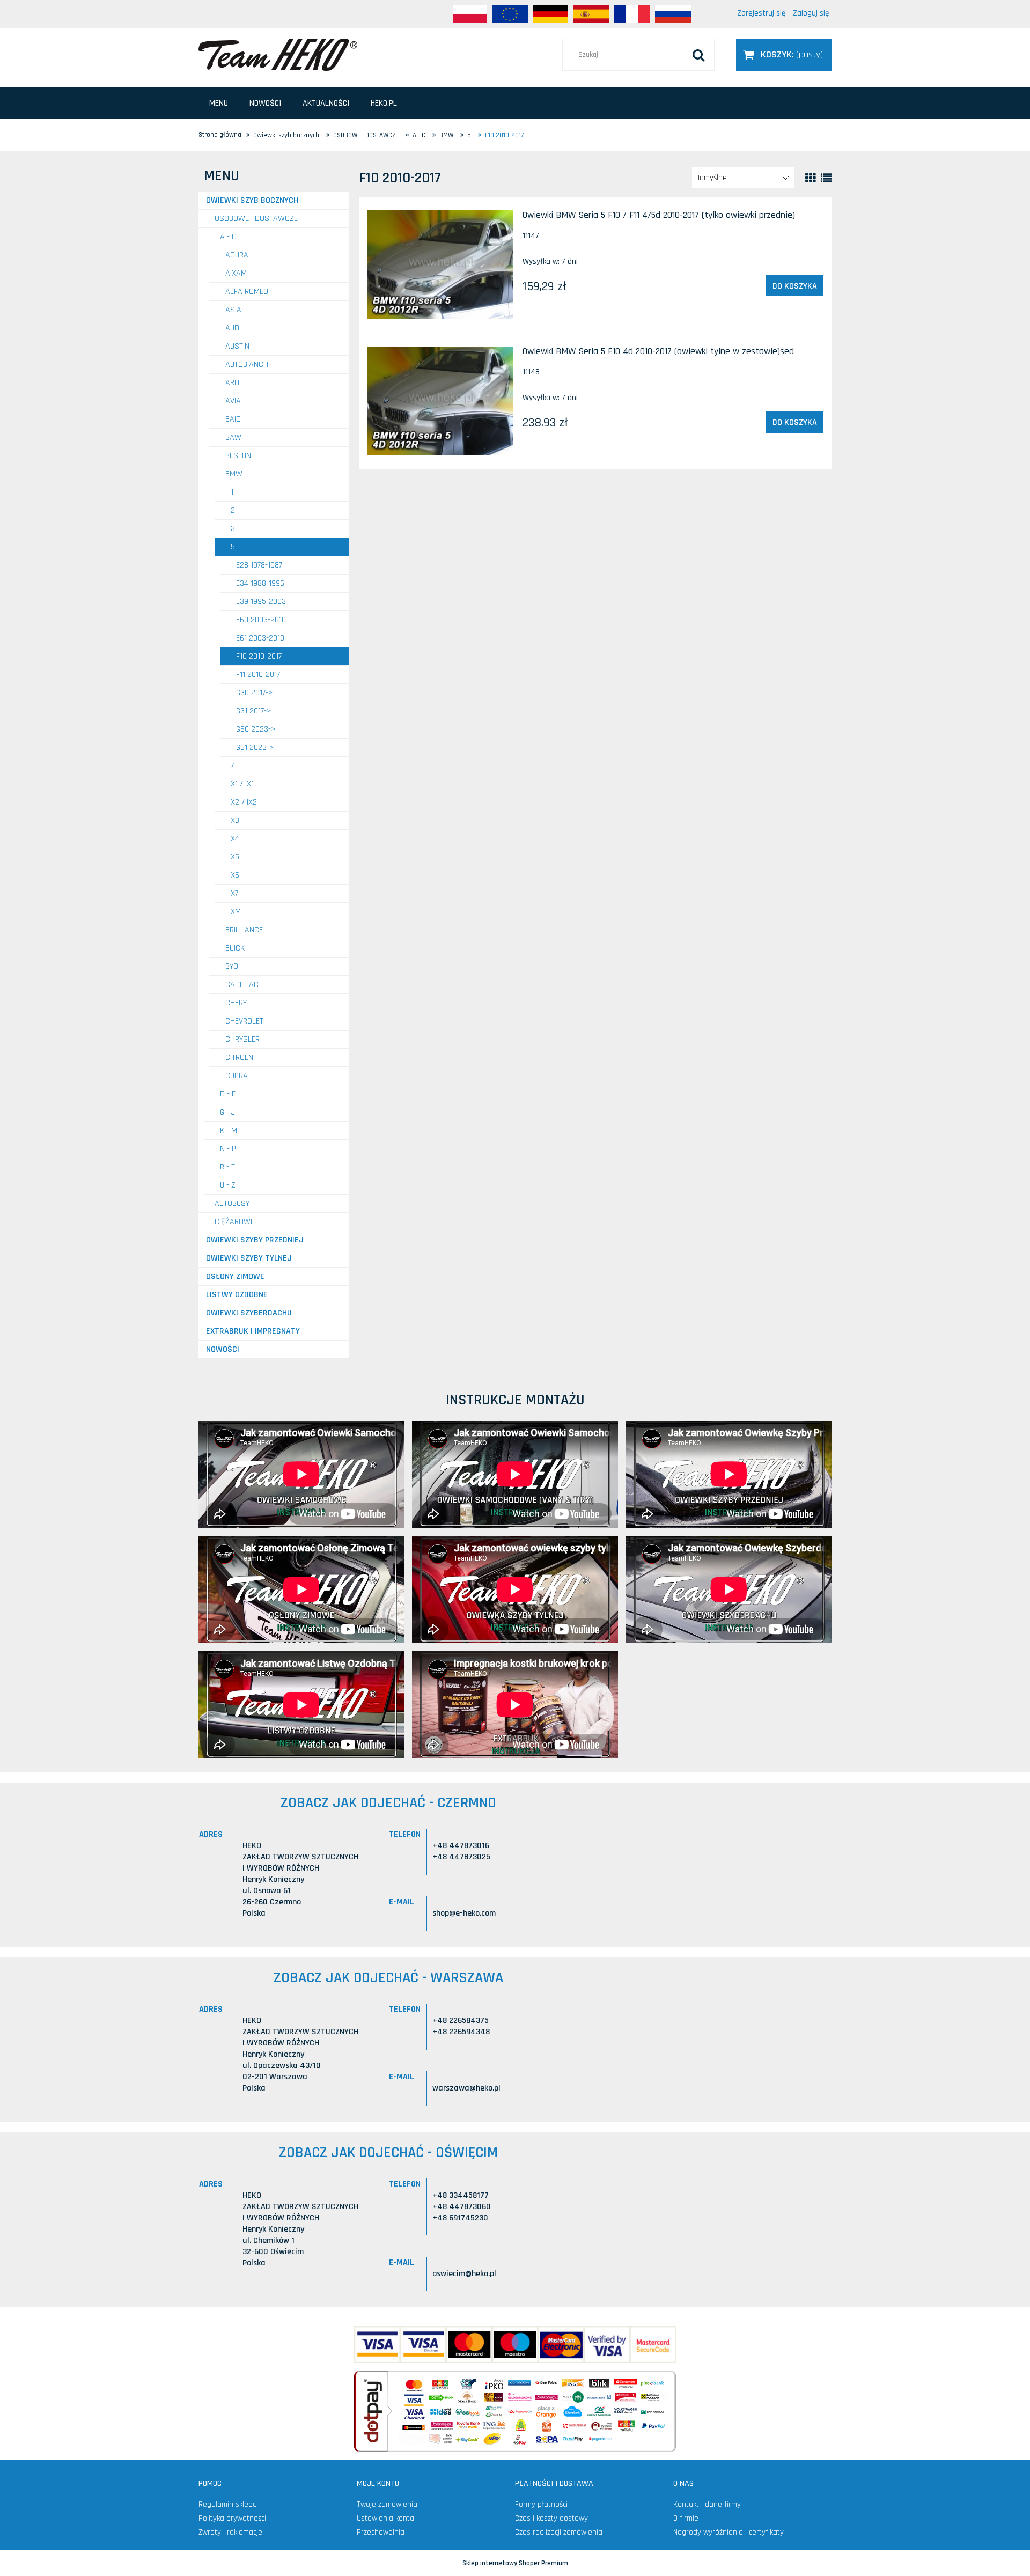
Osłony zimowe (235, 1276)
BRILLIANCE (244, 930)
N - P (228, 1149)
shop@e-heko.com (464, 1913)
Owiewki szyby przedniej (255, 1240)
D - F (228, 1094)
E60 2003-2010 (261, 620)
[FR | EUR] (632, 14)
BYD (232, 966)
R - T (227, 1167)
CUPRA (237, 1076)
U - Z (228, 1185)
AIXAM (236, 273)
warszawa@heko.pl (466, 2088)
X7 (234, 893)
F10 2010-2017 (259, 656)
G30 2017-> (255, 693)
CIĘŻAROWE (234, 1222)
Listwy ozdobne (237, 1295)
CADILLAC (242, 985)
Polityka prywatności (232, 2518)
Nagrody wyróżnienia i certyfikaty (729, 2532)
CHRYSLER (242, 1039)
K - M (229, 1131)
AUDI (233, 328)
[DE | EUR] (550, 14)
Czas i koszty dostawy (551, 2518)
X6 (235, 875)
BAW (233, 437)
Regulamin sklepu (228, 2504)
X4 (235, 839)
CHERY (236, 1003)
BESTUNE (240, 456)
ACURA (237, 255)
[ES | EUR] (591, 14)
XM (236, 912)
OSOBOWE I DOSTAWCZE (256, 219)
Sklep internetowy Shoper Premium (515, 2563)
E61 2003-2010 (260, 638)
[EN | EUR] (510, 14)
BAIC (233, 419)
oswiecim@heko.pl (464, 2274)
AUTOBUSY (232, 1204)
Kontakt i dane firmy (707, 2504)
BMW (234, 474)
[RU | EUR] (673, 14)
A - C (228, 237)
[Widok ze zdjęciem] (811, 178)
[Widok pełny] (826, 178)
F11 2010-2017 (258, 675)
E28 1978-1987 (259, 565)
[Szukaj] (698, 55)
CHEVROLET (244, 1021)
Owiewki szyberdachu (249, 1313)
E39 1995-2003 (261, 602)
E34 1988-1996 (260, 583)
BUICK (235, 948)
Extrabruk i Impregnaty (253, 1331)
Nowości (223, 1349)
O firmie (686, 2518)
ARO (232, 383)
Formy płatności (541, 2504)
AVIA (233, 401)
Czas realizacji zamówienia (559, 2532)
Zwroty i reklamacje (230, 2532)
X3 (235, 820)
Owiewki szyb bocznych (252, 200)
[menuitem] (219, 103)
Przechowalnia (381, 2532)
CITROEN (239, 1058)
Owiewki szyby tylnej (249, 1258)
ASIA (233, 310)
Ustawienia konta (385, 2518)
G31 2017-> (254, 711)
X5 (235, 857)
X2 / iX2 (244, 802)
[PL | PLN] (470, 14)
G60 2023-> (256, 729)
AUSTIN (237, 346)
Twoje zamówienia (387, 2504)
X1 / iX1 (242, 784)
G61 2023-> (255, 748)
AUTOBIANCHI (248, 365)
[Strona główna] (278, 54)
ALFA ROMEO (247, 292)
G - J (227, 1112)
